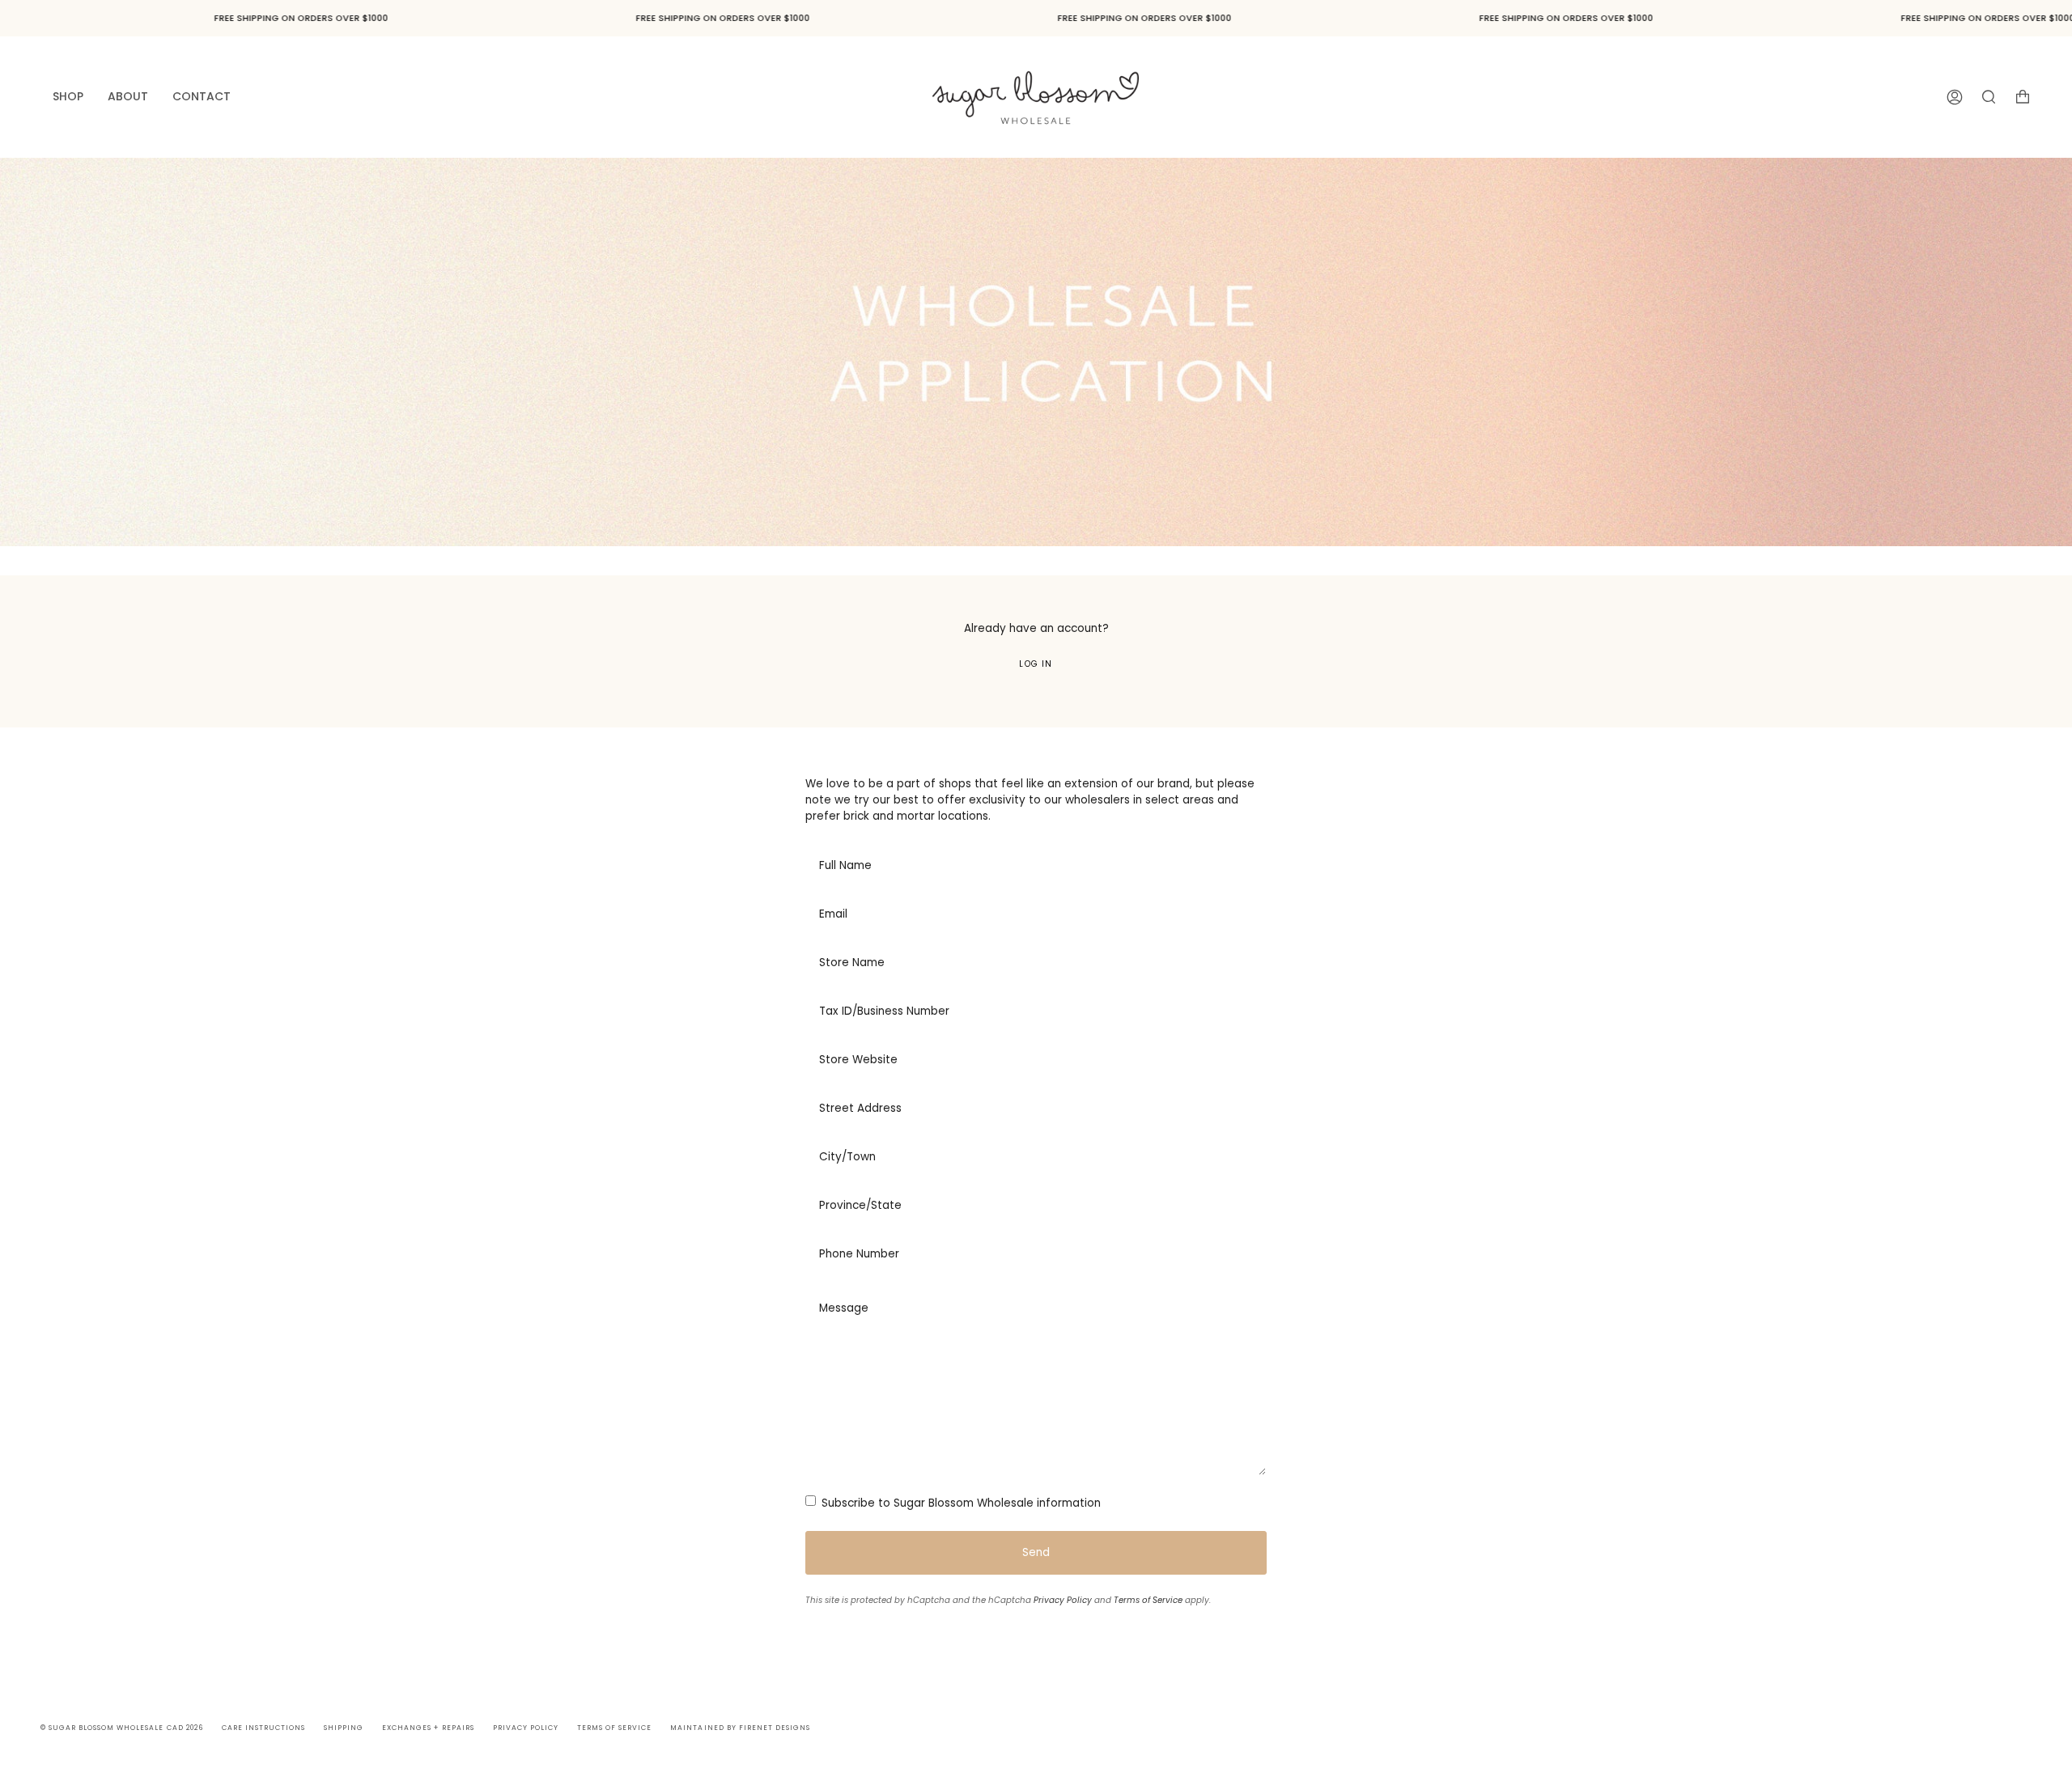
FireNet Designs (775, 1728)
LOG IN (1036, 664)
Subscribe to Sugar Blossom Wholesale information (960, 1503)
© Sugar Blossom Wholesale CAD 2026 (122, 1728)
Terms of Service (1148, 1600)
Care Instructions (263, 1728)
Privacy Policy (1063, 1600)
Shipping (344, 1728)
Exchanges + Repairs (428, 1728)
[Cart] (2023, 97)
